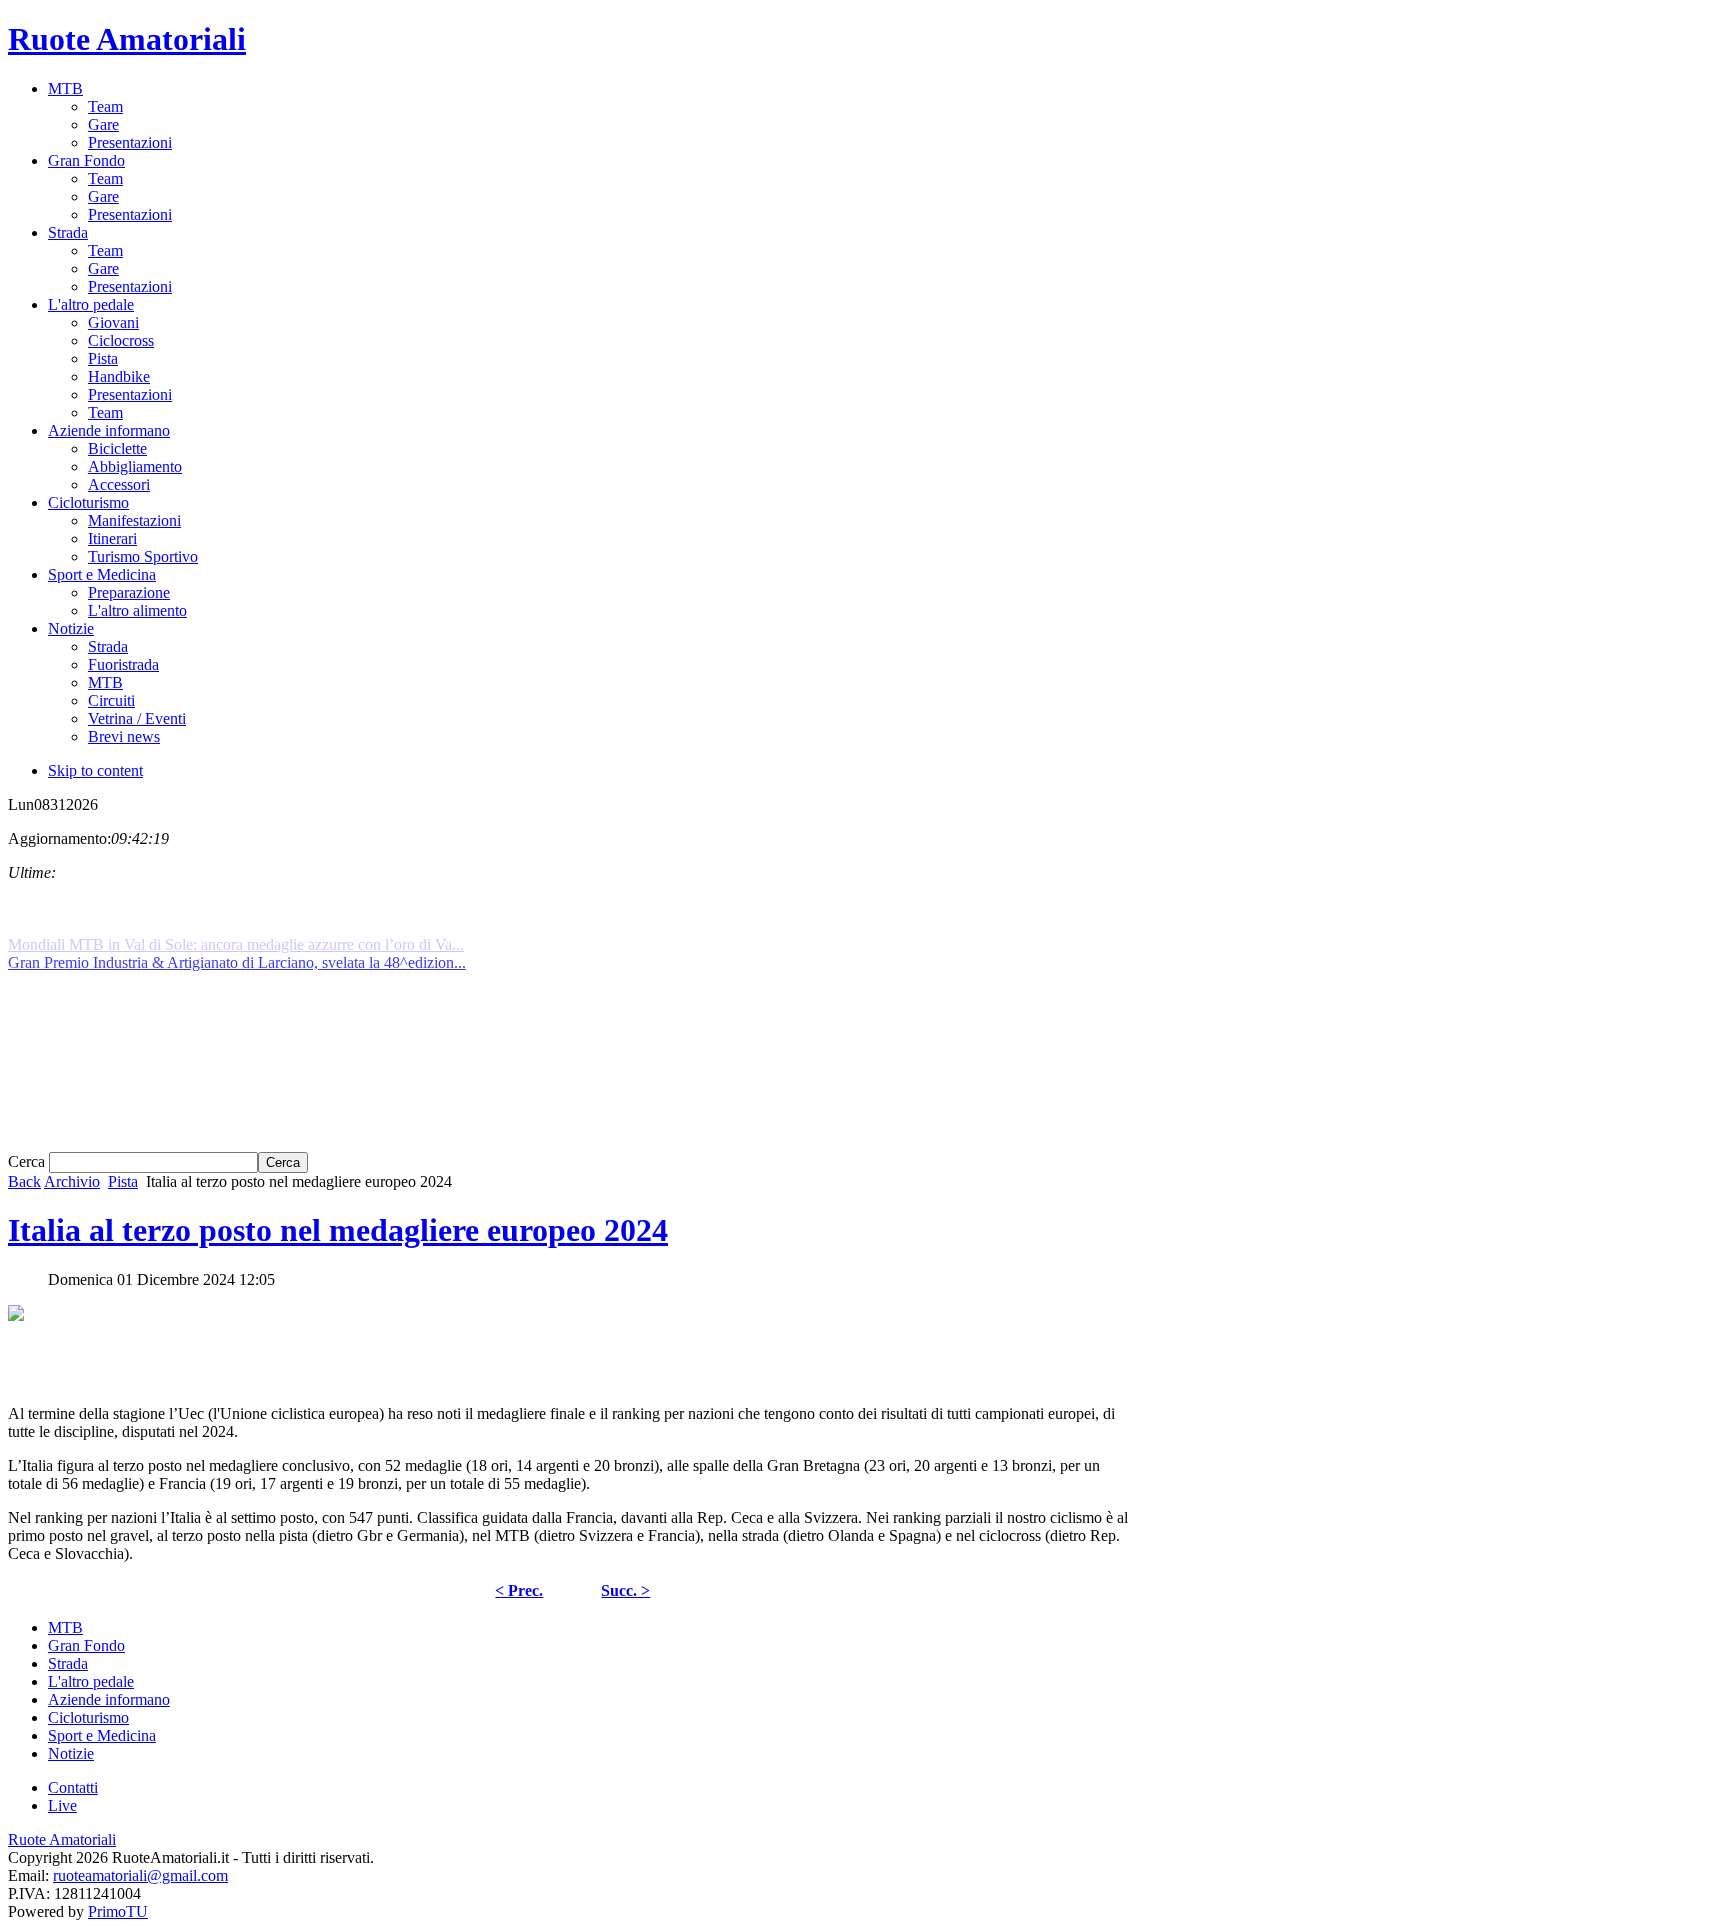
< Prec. (519, 1590)
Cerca (28, 1161)
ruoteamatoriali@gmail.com (140, 1875)
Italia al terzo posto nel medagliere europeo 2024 (338, 1230)
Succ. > (625, 1590)
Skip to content (95, 770)
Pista (123, 1181)
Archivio (72, 1181)
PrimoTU (118, 1911)
